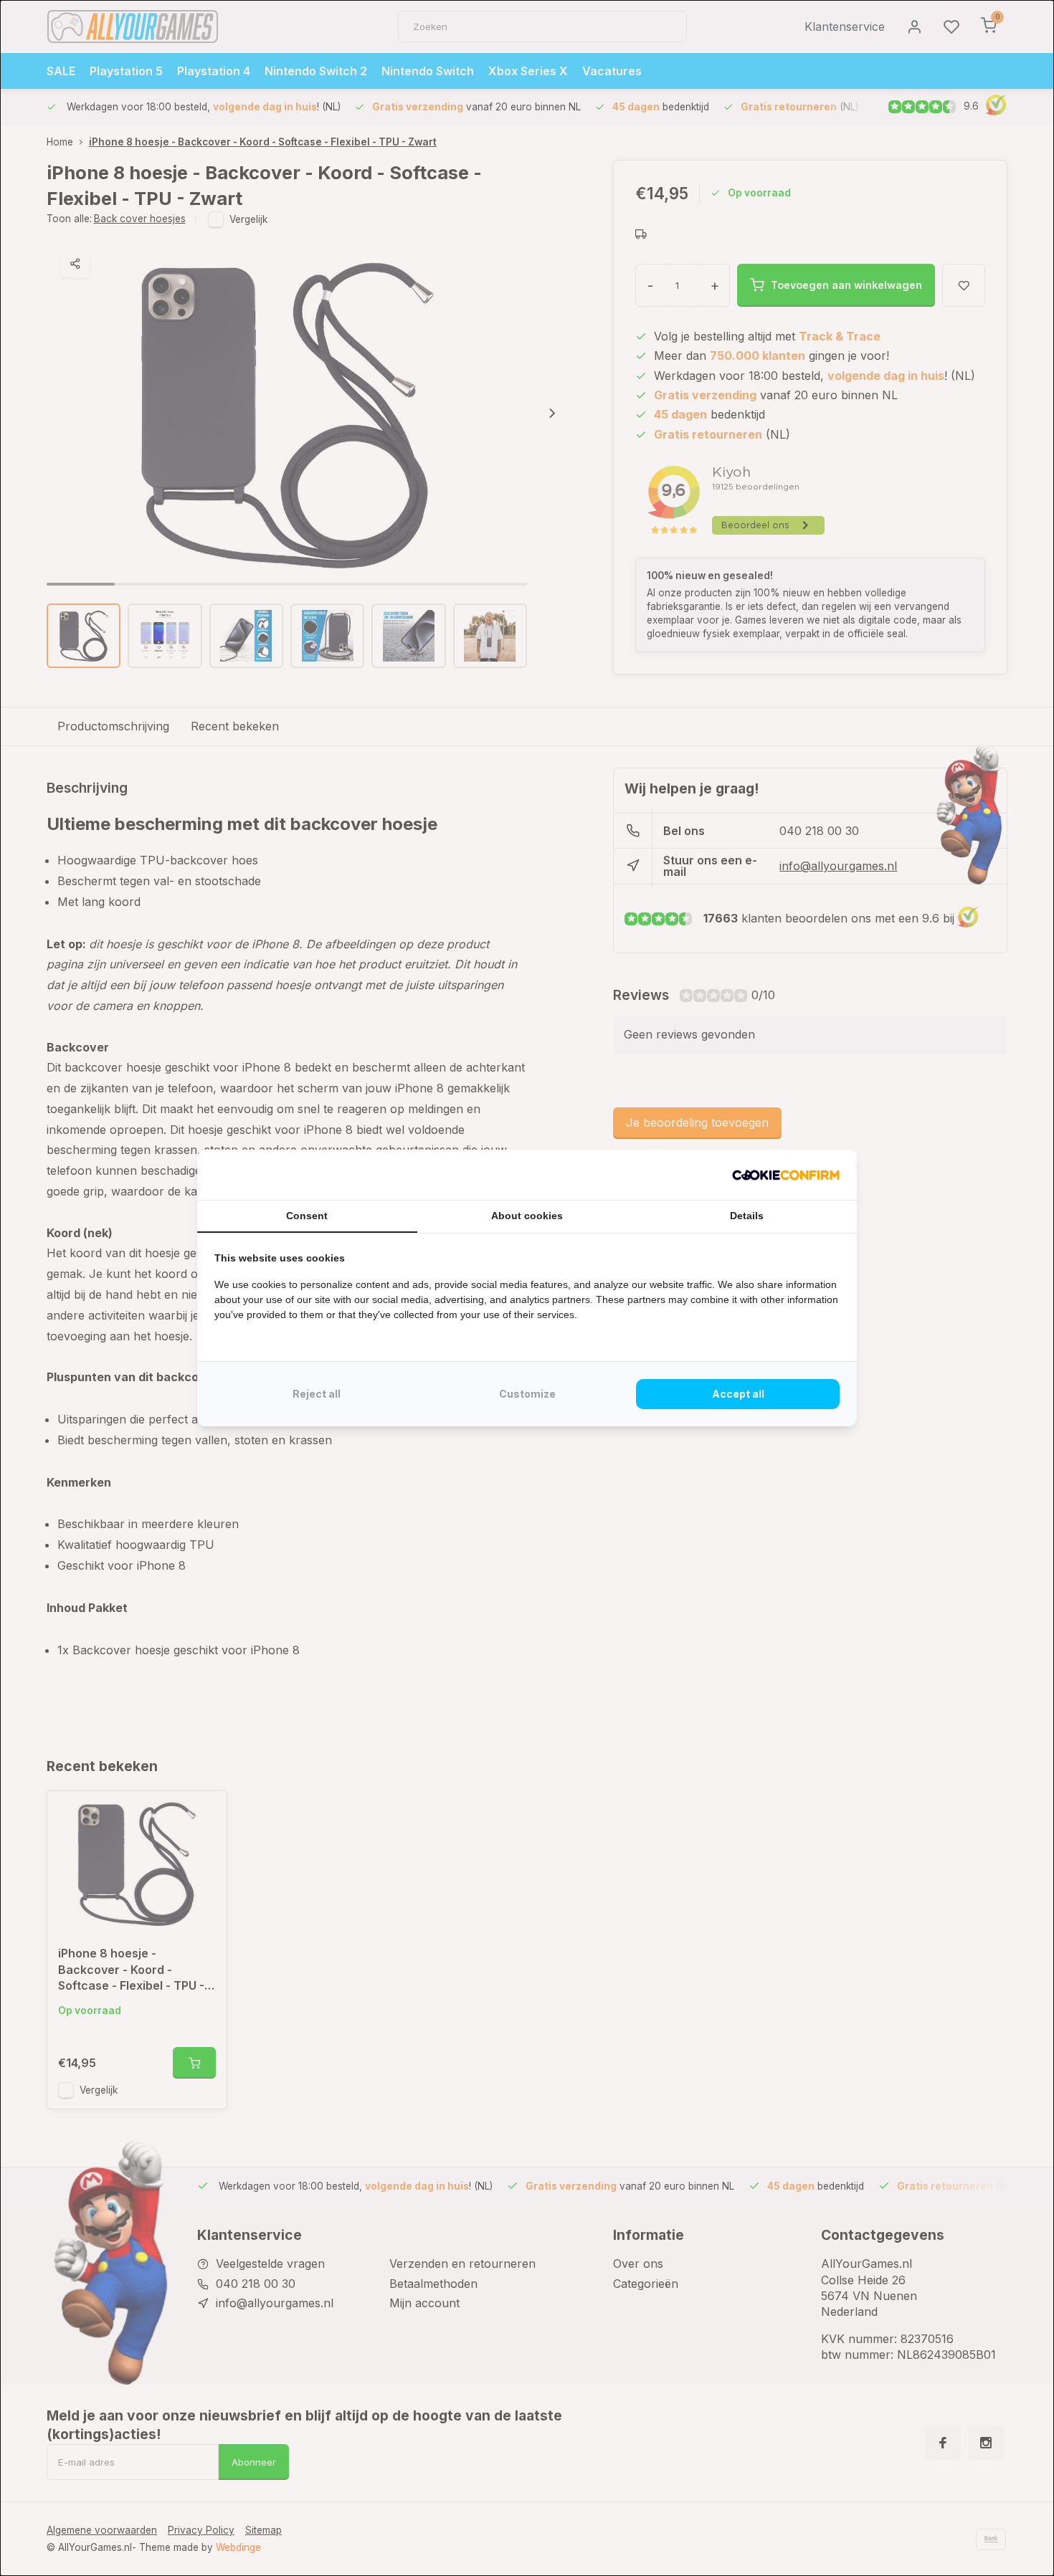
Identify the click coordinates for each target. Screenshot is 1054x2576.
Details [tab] (747, 1216)
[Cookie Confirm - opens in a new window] (786, 1175)
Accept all (738, 1394)
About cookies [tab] (527, 1216)
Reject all (317, 1394)
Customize (527, 1394)
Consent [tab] (307, 1216)
